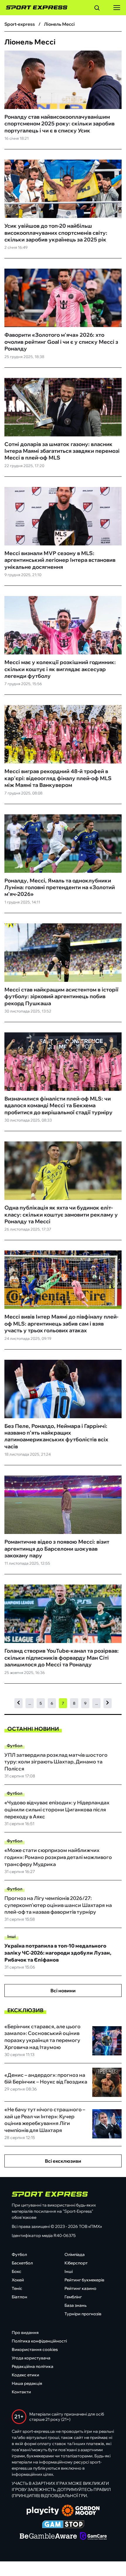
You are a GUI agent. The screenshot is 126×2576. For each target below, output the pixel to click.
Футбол (15, 1746)
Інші (12, 1936)
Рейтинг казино (80, 2288)
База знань (75, 2305)
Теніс (17, 2288)
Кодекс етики (25, 2375)
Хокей (18, 2280)
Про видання (25, 2333)
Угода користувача (31, 2358)
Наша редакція (27, 2383)
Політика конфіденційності (39, 2341)
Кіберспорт (76, 2263)
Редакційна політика (33, 2366)
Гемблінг (73, 2297)
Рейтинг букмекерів (84, 2280)
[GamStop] (63, 2525)
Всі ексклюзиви (63, 2161)
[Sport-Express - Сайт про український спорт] (34, 8)
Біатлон (19, 2297)
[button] (97, 9)
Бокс (17, 2271)
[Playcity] (43, 2511)
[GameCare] (93, 2537)
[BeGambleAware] (48, 2537)
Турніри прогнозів (83, 2314)
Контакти (21, 2392)
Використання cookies (35, 2349)
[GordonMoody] (81, 2511)
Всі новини (63, 1991)
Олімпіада (75, 2254)
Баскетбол (22, 2263)
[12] (108, 1703)
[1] (18, 1703)
